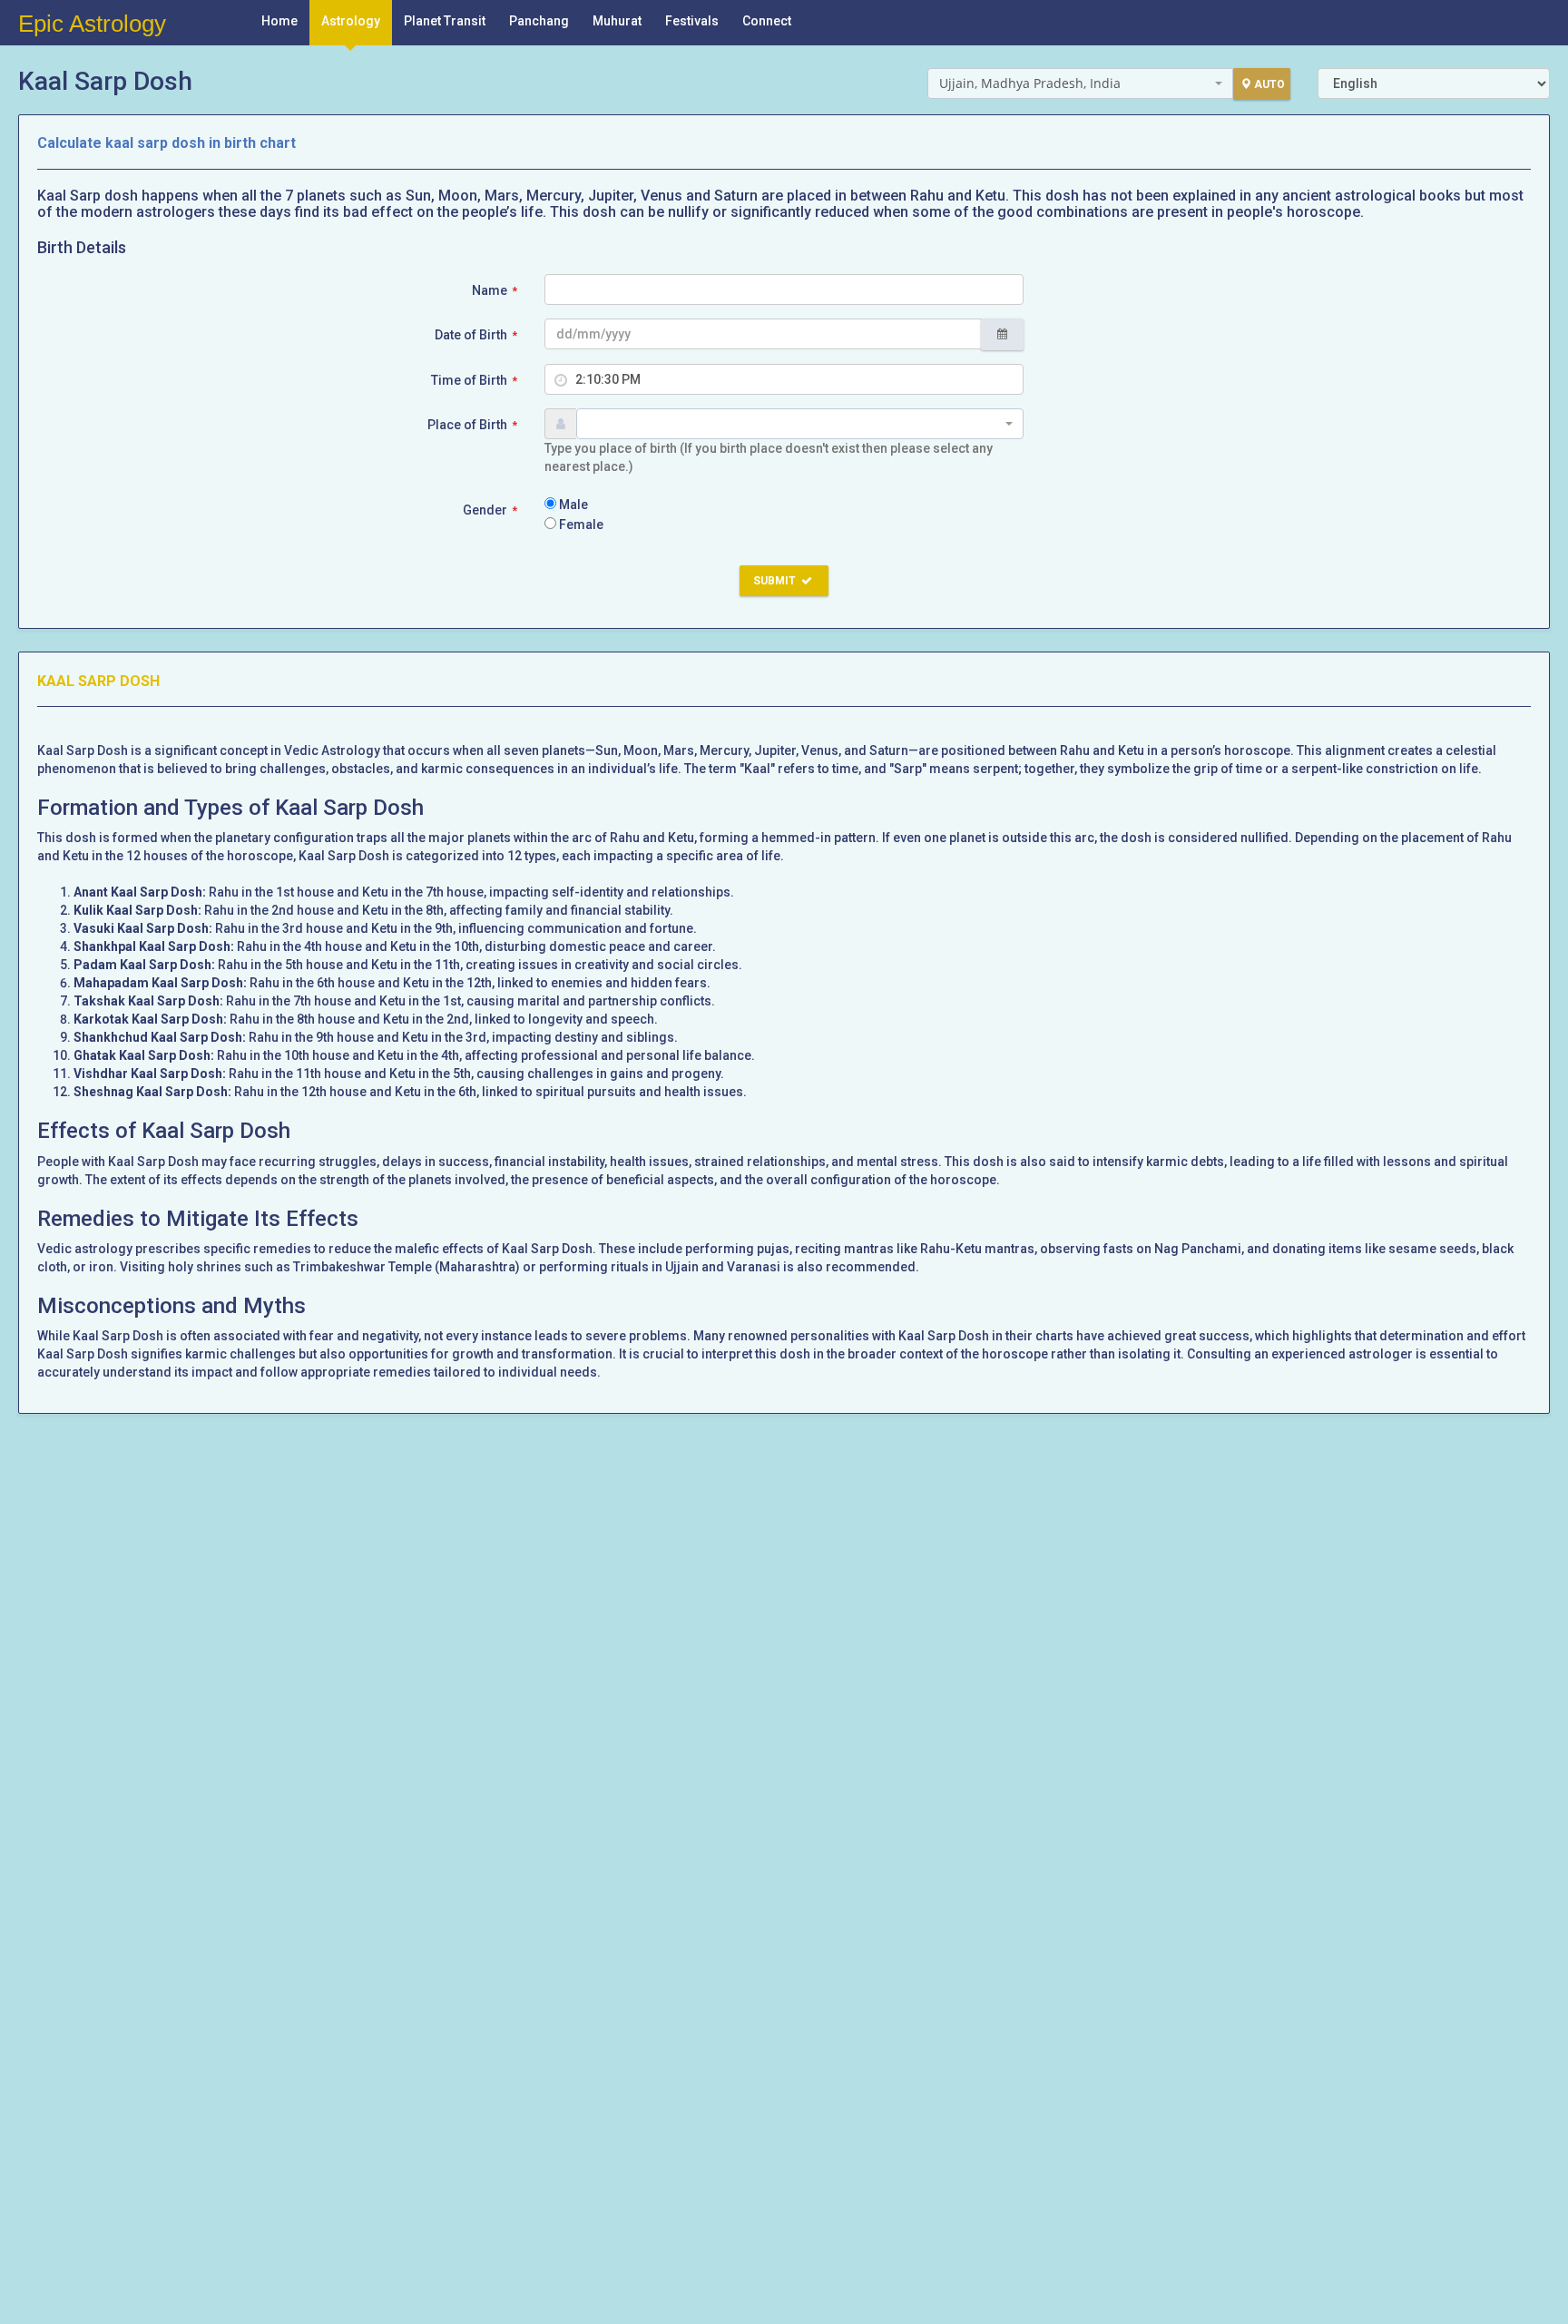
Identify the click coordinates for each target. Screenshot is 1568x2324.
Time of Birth (474, 380)
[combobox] (1080, 83)
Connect (767, 21)
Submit (776, 581)
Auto (1269, 84)
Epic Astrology (92, 24)
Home (279, 21)
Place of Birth (472, 425)
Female (580, 525)
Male (572, 505)
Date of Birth (476, 335)
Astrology (351, 21)
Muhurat (617, 21)
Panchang (539, 21)
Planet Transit (445, 21)
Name (495, 290)
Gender (490, 510)
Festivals (692, 21)
